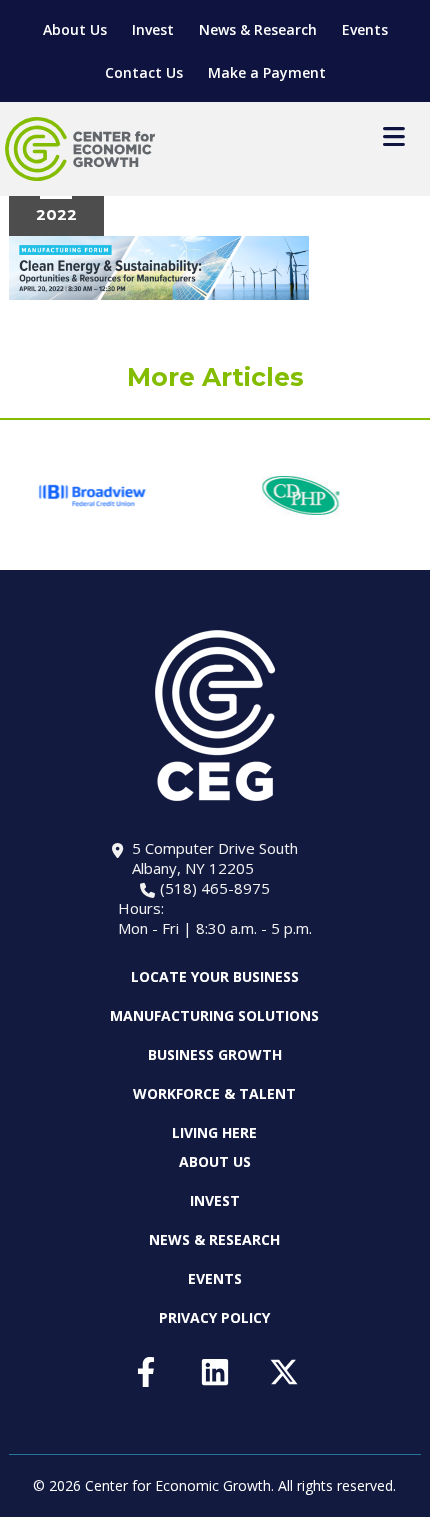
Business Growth (215, 1054)
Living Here (214, 1132)
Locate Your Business (215, 977)
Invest (153, 29)
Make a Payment (267, 72)
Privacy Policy (214, 1317)
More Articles (215, 377)
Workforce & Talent (214, 1093)
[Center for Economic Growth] (80, 149)
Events (365, 29)
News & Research (258, 29)
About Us (75, 29)
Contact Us (144, 72)
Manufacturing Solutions (214, 1015)
